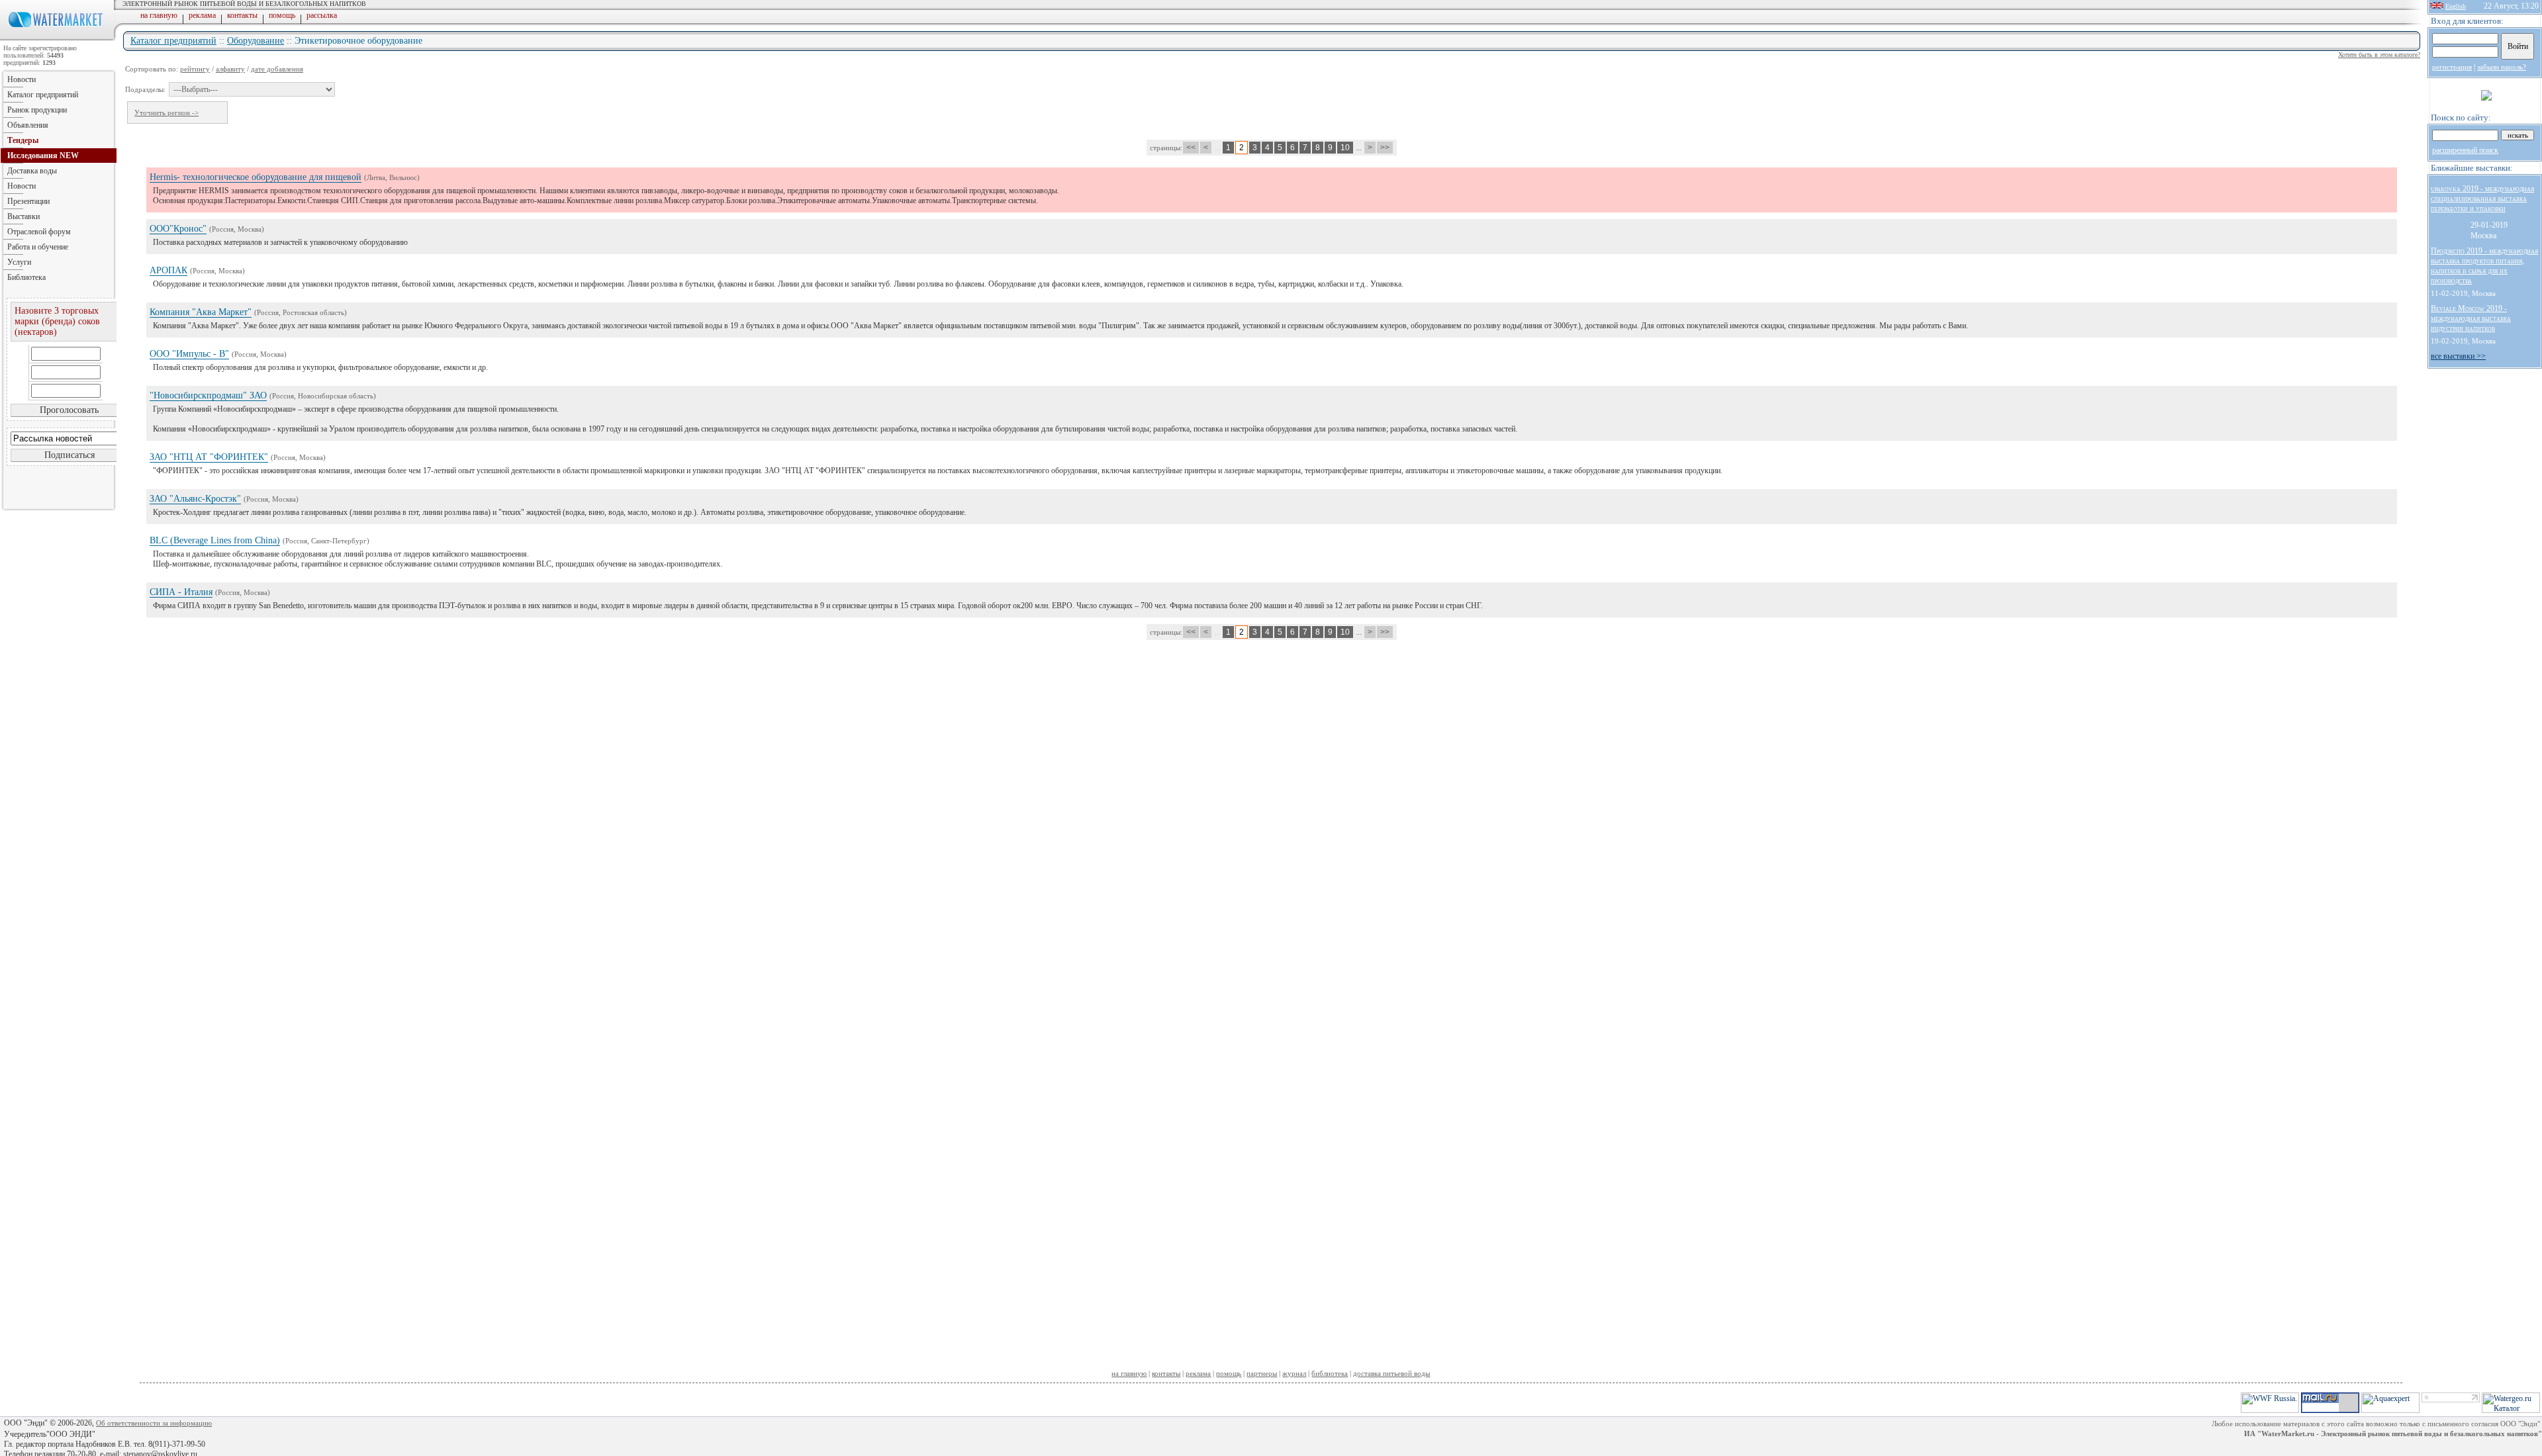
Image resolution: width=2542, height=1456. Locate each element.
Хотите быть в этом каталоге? (2379, 55)
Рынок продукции (37, 110)
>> (1385, 148)
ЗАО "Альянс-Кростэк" (195, 499)
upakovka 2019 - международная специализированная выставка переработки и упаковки (2482, 199)
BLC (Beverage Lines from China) (215, 540)
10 (1345, 148)
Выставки (24, 216)
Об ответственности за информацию (154, 1423)
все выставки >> (2458, 356)
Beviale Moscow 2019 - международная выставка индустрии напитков (2471, 318)
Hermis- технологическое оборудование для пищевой (256, 177)
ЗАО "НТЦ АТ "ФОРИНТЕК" (209, 457)
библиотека (1330, 1373)
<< (1191, 148)
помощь (282, 15)
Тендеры (23, 140)
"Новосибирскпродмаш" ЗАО (208, 395)
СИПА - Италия (181, 592)
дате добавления (277, 69)
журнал (1294, 1373)
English (2456, 6)
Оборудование (256, 41)
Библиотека (26, 277)
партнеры (1262, 1373)
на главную (159, 15)
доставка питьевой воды (1391, 1373)
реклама (202, 15)
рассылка (322, 15)
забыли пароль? (2502, 67)
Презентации (28, 201)
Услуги (19, 262)
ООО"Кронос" (178, 229)
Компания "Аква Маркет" (201, 312)
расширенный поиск (2465, 150)
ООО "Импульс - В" (189, 354)
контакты (242, 15)
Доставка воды (32, 171)
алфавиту (230, 69)
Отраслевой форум (39, 232)
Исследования (43, 156)
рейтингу (195, 69)
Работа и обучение (38, 247)
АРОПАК (168, 270)
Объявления (28, 125)
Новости (22, 79)
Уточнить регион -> (166, 113)
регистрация (2452, 67)
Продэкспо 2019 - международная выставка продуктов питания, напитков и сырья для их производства (2484, 266)
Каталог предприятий (173, 41)
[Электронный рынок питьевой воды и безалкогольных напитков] (58, 38)
